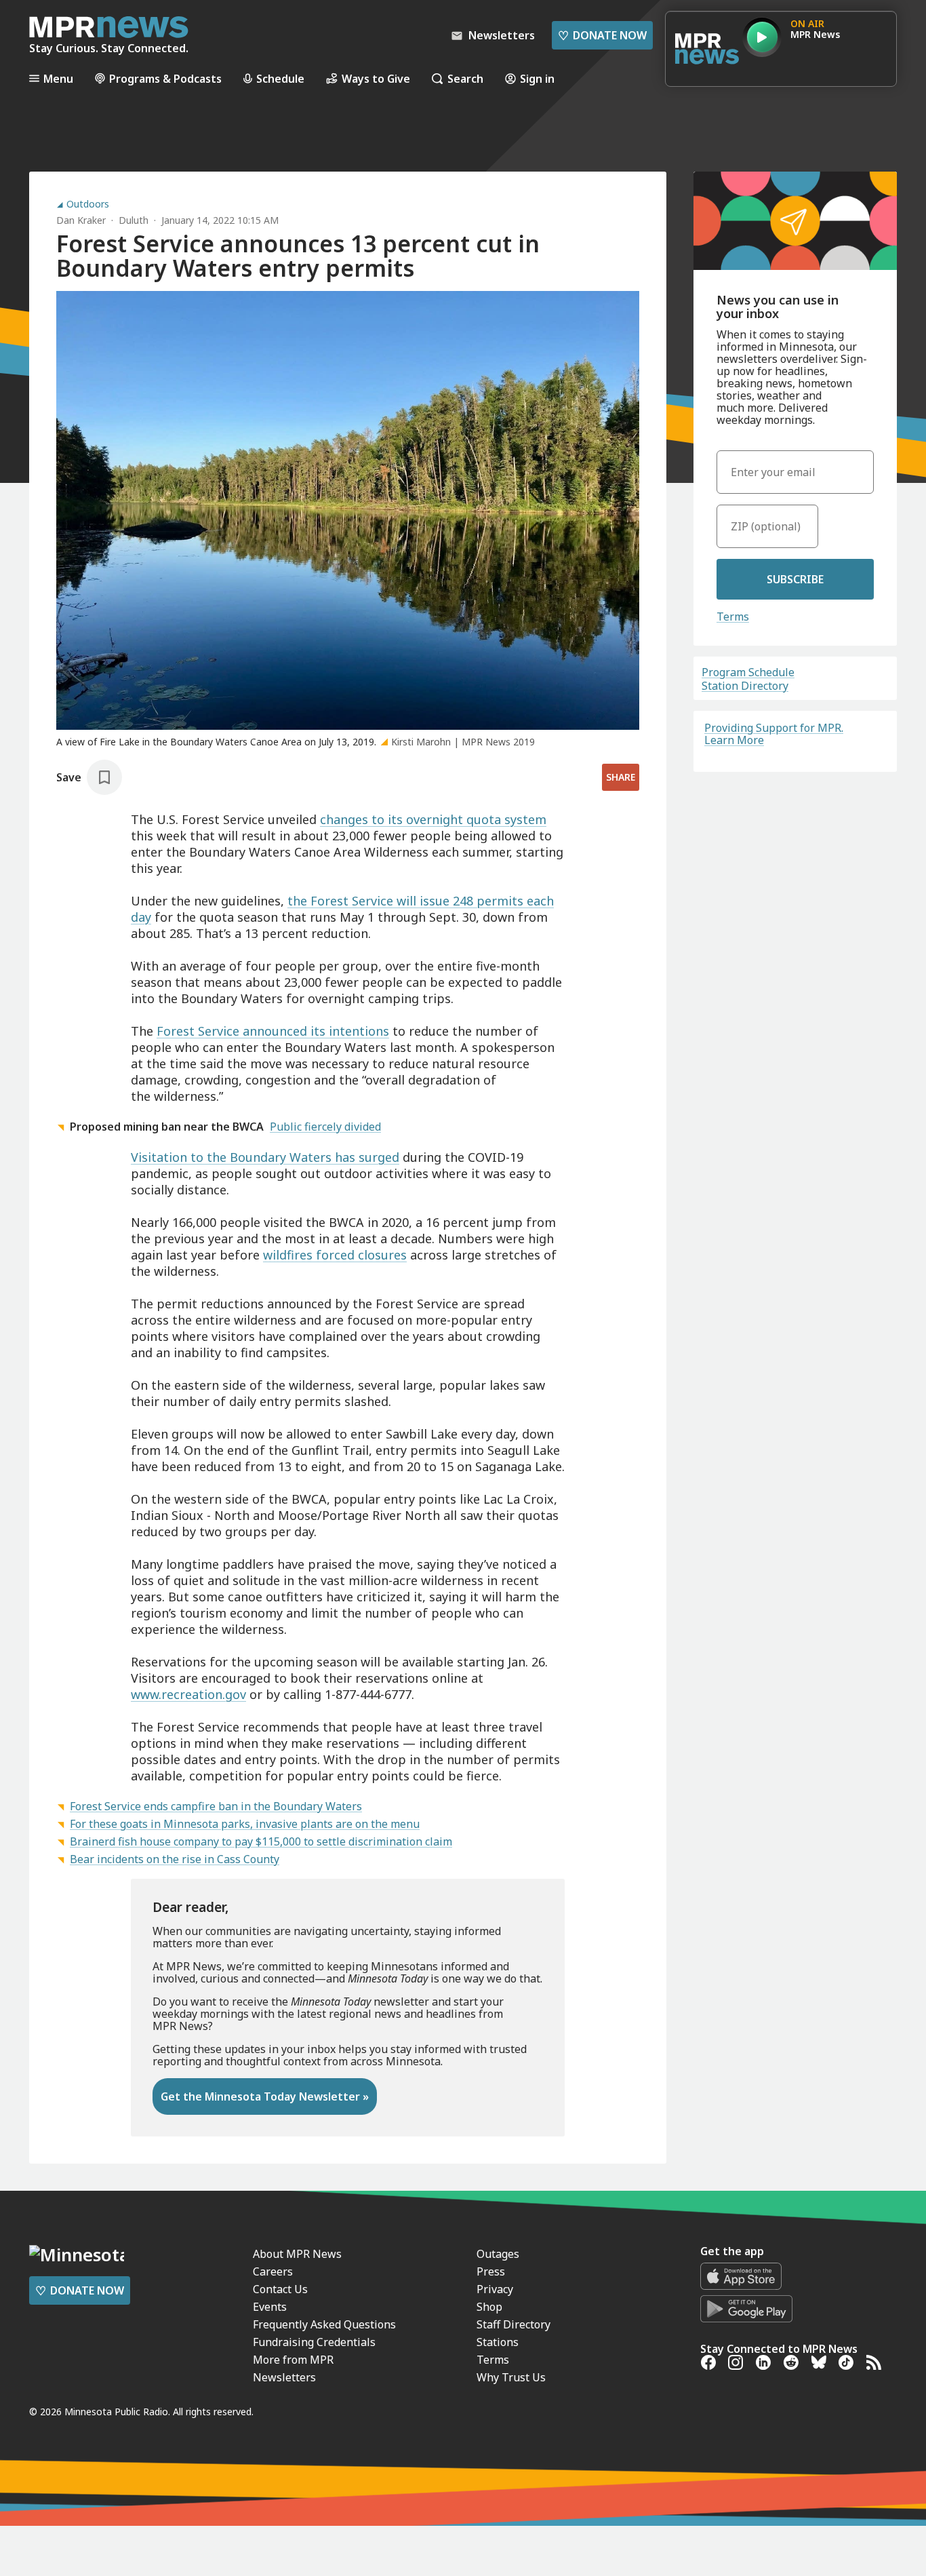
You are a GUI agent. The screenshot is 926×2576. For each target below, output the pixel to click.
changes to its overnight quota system (433, 819)
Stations (498, 2342)
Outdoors (88, 204)
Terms (733, 617)
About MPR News (297, 2254)
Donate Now (602, 35)
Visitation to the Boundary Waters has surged (265, 1157)
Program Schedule (748, 672)
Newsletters (284, 2377)
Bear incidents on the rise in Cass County (175, 1859)
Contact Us (280, 2289)
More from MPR (293, 2360)
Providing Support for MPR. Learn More (774, 734)
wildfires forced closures (335, 1255)
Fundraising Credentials (314, 2342)
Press (491, 2271)
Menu (58, 78)
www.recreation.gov (188, 1694)
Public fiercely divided (325, 1127)
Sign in (537, 78)
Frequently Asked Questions (324, 2324)
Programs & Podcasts (165, 78)
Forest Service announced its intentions (273, 1031)
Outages (498, 2254)
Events (270, 2307)
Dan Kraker (81, 220)
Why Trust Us (511, 2377)
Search (465, 78)
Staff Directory (514, 2324)
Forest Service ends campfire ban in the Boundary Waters (216, 1806)
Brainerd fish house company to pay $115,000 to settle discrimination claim (261, 1841)
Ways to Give (376, 78)
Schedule (280, 78)
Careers (273, 2271)
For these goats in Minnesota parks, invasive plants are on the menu (245, 1824)
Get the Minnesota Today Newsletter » (265, 2096)
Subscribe (795, 579)
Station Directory (745, 686)
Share (621, 777)
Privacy (495, 2289)
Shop (489, 2307)
